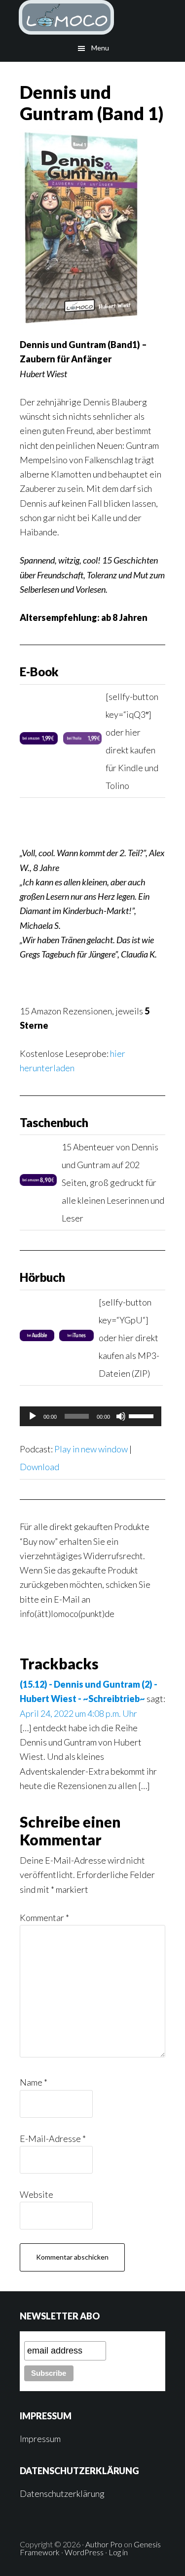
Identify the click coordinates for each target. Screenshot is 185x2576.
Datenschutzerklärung (62, 2493)
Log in (118, 2552)
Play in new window (91, 1449)
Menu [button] (100, 48)
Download (39, 1467)
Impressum (40, 2439)
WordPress (84, 2552)
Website (37, 2194)
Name (34, 2082)
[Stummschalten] (121, 1416)
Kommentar (44, 1918)
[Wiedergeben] (33, 1416)
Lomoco (92, 17)
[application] (91, 1416)
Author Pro (104, 2544)
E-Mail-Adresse (53, 2139)
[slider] (143, 1415)
